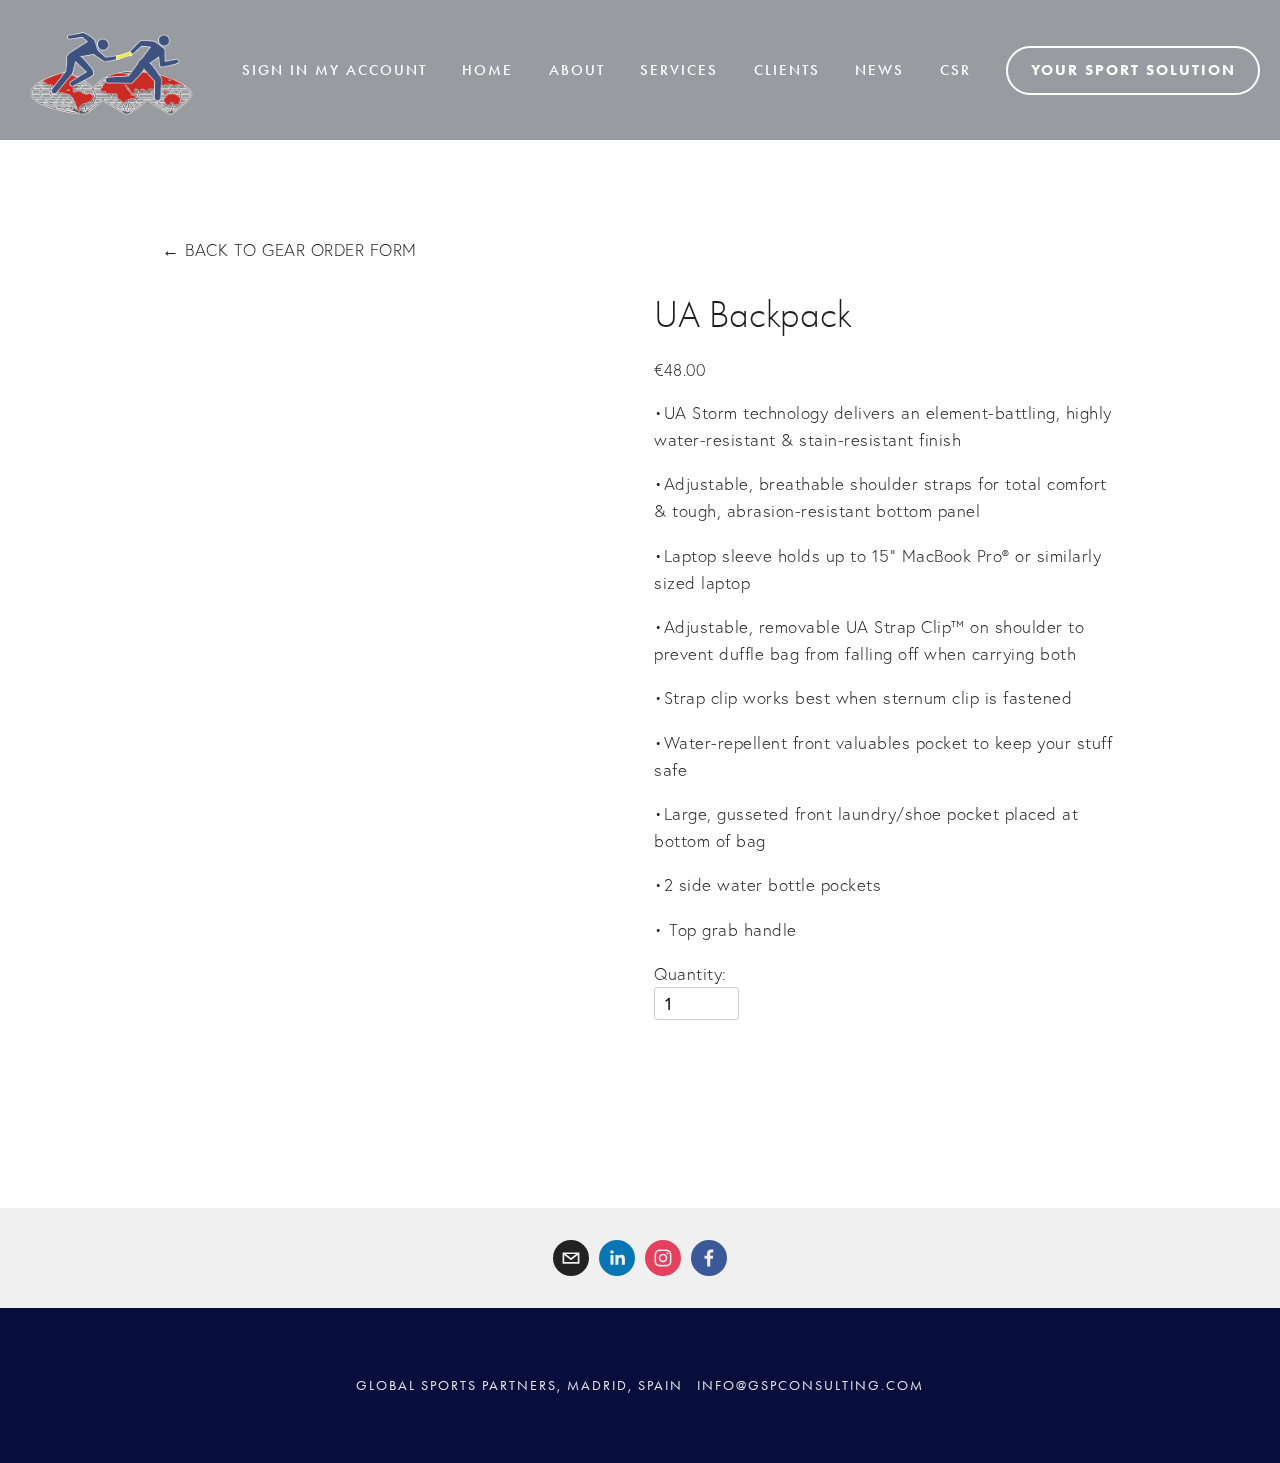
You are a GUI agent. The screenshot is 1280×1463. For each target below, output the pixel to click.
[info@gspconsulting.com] (571, 1258)
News (879, 70)
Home (487, 70)
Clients (787, 70)
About (577, 70)
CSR (955, 70)
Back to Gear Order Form (289, 249)
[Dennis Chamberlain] (709, 1258)
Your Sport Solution (1133, 70)
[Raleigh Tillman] (617, 1258)
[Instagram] (663, 1258)
